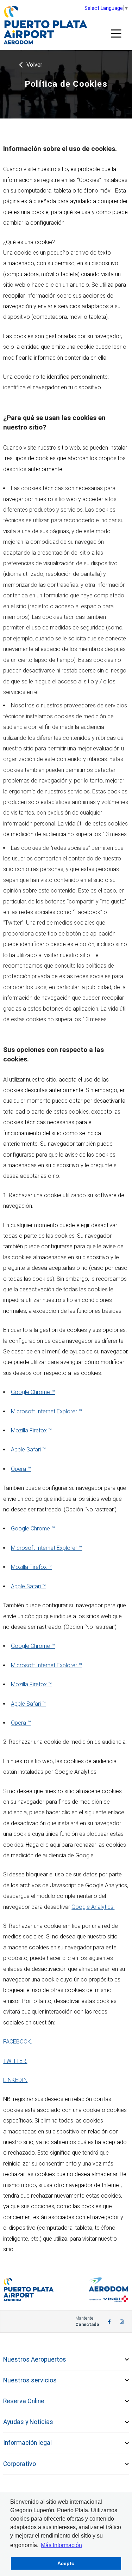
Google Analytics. (93, 1907)
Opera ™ (21, 1469)
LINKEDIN (15, 2080)
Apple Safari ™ (28, 1450)
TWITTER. (15, 2061)
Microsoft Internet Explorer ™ (46, 1411)
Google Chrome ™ (33, 1392)
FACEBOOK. (18, 2042)
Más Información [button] (61, 2545)
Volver (34, 65)
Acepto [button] (66, 2563)
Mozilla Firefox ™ (31, 1430)
